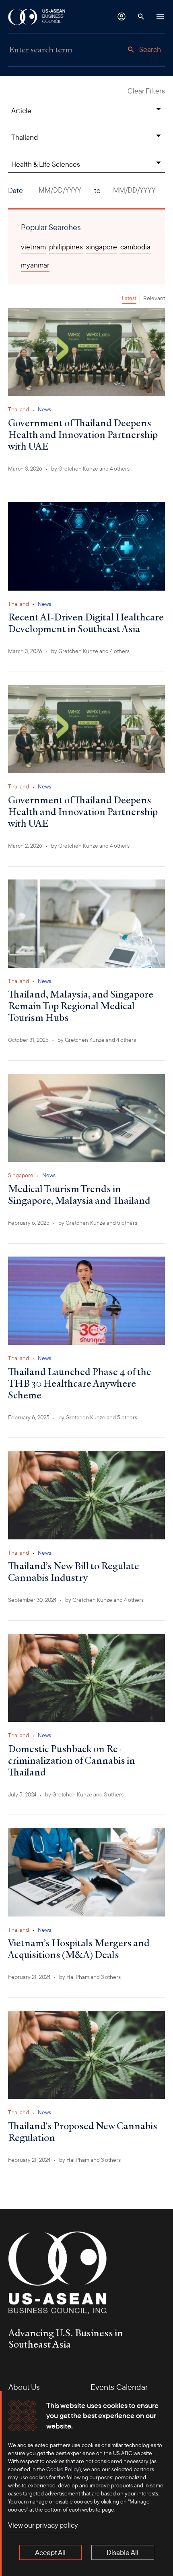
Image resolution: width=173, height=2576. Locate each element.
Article (21, 111)
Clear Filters (146, 91)
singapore (102, 247)
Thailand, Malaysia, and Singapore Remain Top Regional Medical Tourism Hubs (81, 1006)
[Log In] (122, 17)
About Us (24, 2387)
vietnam (33, 247)
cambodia (135, 247)
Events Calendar (119, 2387)
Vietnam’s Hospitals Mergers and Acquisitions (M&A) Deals (79, 1949)
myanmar (35, 265)
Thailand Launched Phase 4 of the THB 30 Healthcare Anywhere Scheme (80, 1383)
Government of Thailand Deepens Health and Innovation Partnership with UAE (83, 434)
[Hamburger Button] (160, 17)
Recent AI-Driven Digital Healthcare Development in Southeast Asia (86, 623)
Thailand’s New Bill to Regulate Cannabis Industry (74, 1571)
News (44, 409)
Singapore (21, 1175)
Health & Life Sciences (46, 164)
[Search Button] (141, 17)
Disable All (123, 2552)
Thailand (25, 137)
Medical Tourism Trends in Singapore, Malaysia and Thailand (79, 1194)
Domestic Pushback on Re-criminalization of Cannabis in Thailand (72, 1760)
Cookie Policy (63, 2469)
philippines (66, 247)
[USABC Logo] (37, 17)
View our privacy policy (43, 2525)
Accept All (50, 2552)
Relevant (154, 298)
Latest (129, 298)
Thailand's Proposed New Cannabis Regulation (83, 2131)
